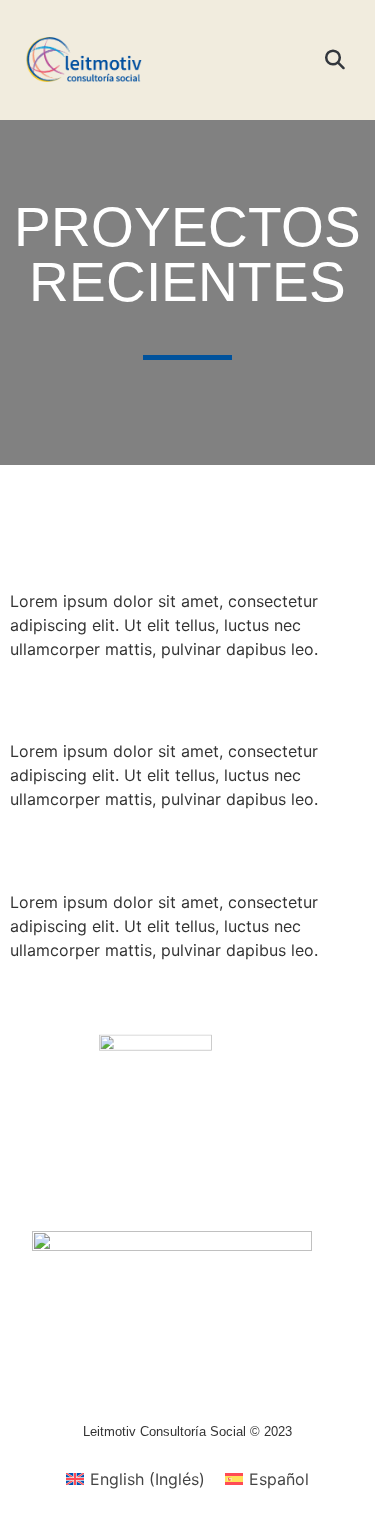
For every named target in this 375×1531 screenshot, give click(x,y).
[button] (289, 60)
